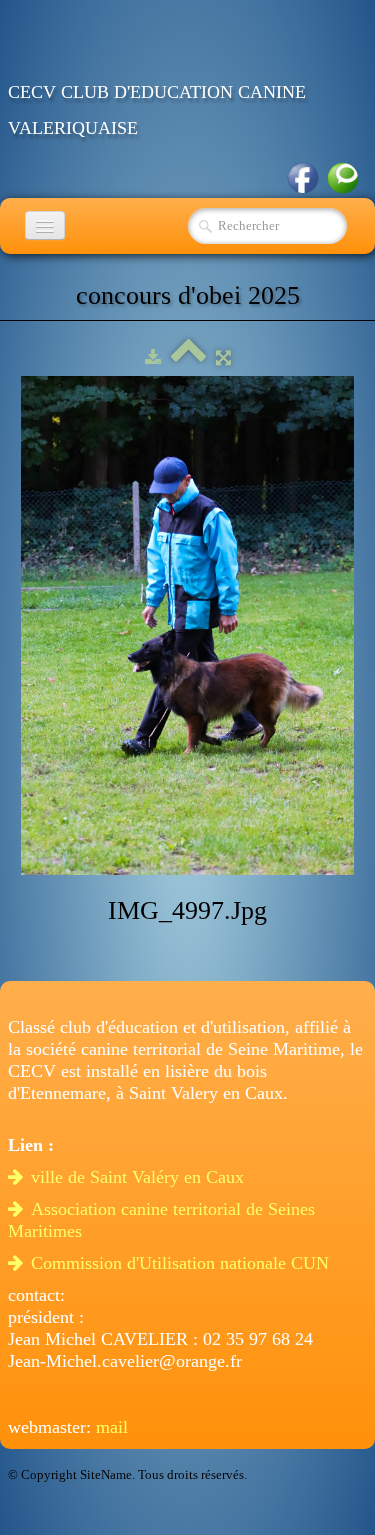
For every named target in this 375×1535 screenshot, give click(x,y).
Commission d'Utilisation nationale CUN (182, 1263)
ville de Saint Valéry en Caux (140, 1177)
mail (112, 1427)
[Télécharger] (153, 357)
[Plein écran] (223, 357)
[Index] (188, 357)
